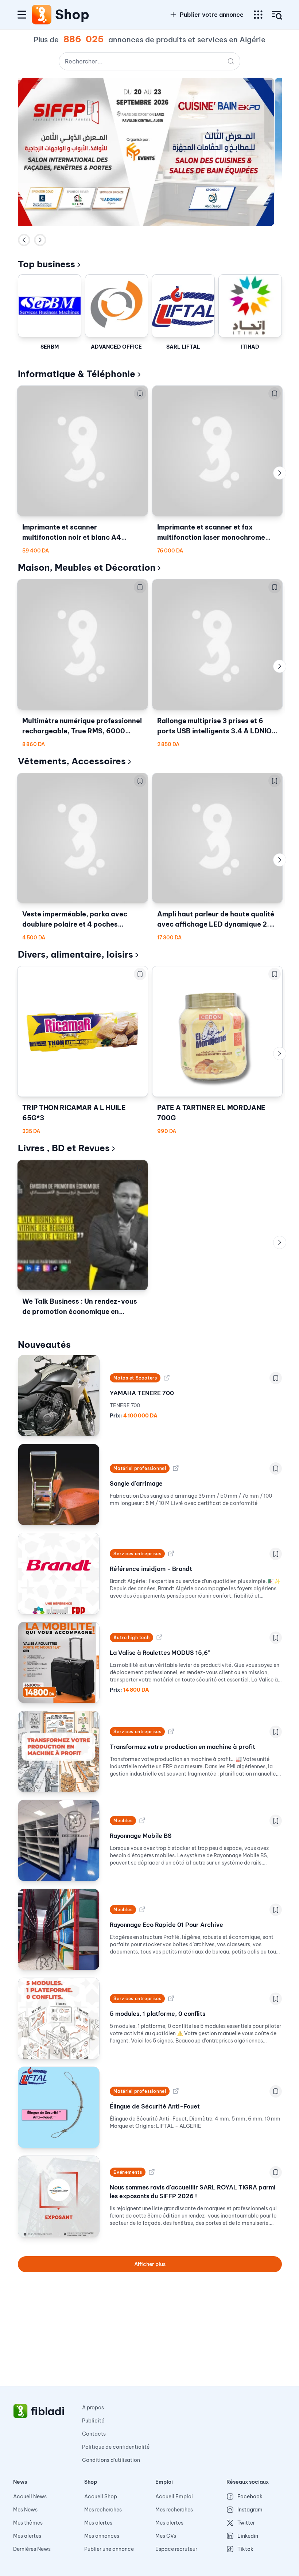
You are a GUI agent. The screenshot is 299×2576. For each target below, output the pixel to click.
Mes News (25, 2510)
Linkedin (248, 2536)
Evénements (128, 2172)
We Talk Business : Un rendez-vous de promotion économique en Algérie (80, 1307)
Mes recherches (103, 2510)
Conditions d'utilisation (111, 2460)
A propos (93, 2408)
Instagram (250, 2510)
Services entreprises (137, 1554)
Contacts (94, 2434)
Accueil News (30, 2497)
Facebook (250, 2497)
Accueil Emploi (174, 2497)
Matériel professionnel (140, 1468)
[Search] (231, 61)
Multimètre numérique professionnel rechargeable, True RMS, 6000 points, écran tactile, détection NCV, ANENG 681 (82, 726)
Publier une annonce (109, 2549)
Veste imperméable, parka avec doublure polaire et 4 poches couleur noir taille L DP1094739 (75, 920)
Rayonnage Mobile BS (141, 1836)
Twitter (246, 2523)
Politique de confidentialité (116, 2447)
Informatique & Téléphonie (77, 374)
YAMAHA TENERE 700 (142, 1393)
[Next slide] (40, 240)
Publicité (93, 2421)
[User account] (277, 15)
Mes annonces (102, 2536)
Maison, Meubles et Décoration (87, 567)
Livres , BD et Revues (64, 1148)
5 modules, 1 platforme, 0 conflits (158, 2014)
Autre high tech (131, 1638)
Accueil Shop (101, 2497)
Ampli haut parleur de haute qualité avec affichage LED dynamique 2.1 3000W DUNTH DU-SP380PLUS (216, 920)
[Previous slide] (24, 240)
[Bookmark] (140, 393)
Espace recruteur (176, 2549)
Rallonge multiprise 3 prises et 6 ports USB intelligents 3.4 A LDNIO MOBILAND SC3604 (214, 726)
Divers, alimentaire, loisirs (75, 954)
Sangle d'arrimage (136, 1483)
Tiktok (245, 2549)
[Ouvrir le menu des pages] (258, 15)
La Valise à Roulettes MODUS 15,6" (160, 1653)
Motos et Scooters (135, 1378)
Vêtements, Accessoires (72, 761)
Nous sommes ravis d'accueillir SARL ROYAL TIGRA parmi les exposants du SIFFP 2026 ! (193, 2192)
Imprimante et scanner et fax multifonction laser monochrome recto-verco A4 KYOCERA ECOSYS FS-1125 (216, 533)
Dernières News (32, 2549)
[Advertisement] (149, 2335)
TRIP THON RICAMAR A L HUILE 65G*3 (74, 1113)
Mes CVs (166, 2536)
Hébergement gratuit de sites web (164, 240)
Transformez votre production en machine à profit (182, 1747)
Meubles (123, 1821)
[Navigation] (22, 15)
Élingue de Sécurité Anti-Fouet (155, 2106)
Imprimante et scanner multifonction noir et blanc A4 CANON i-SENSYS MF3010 (72, 533)
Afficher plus (150, 2264)
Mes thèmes (28, 2523)
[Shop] (42, 15)
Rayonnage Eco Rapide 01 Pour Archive (166, 1925)
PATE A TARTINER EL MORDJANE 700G (211, 1113)
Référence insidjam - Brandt (151, 1569)
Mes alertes (27, 2536)
